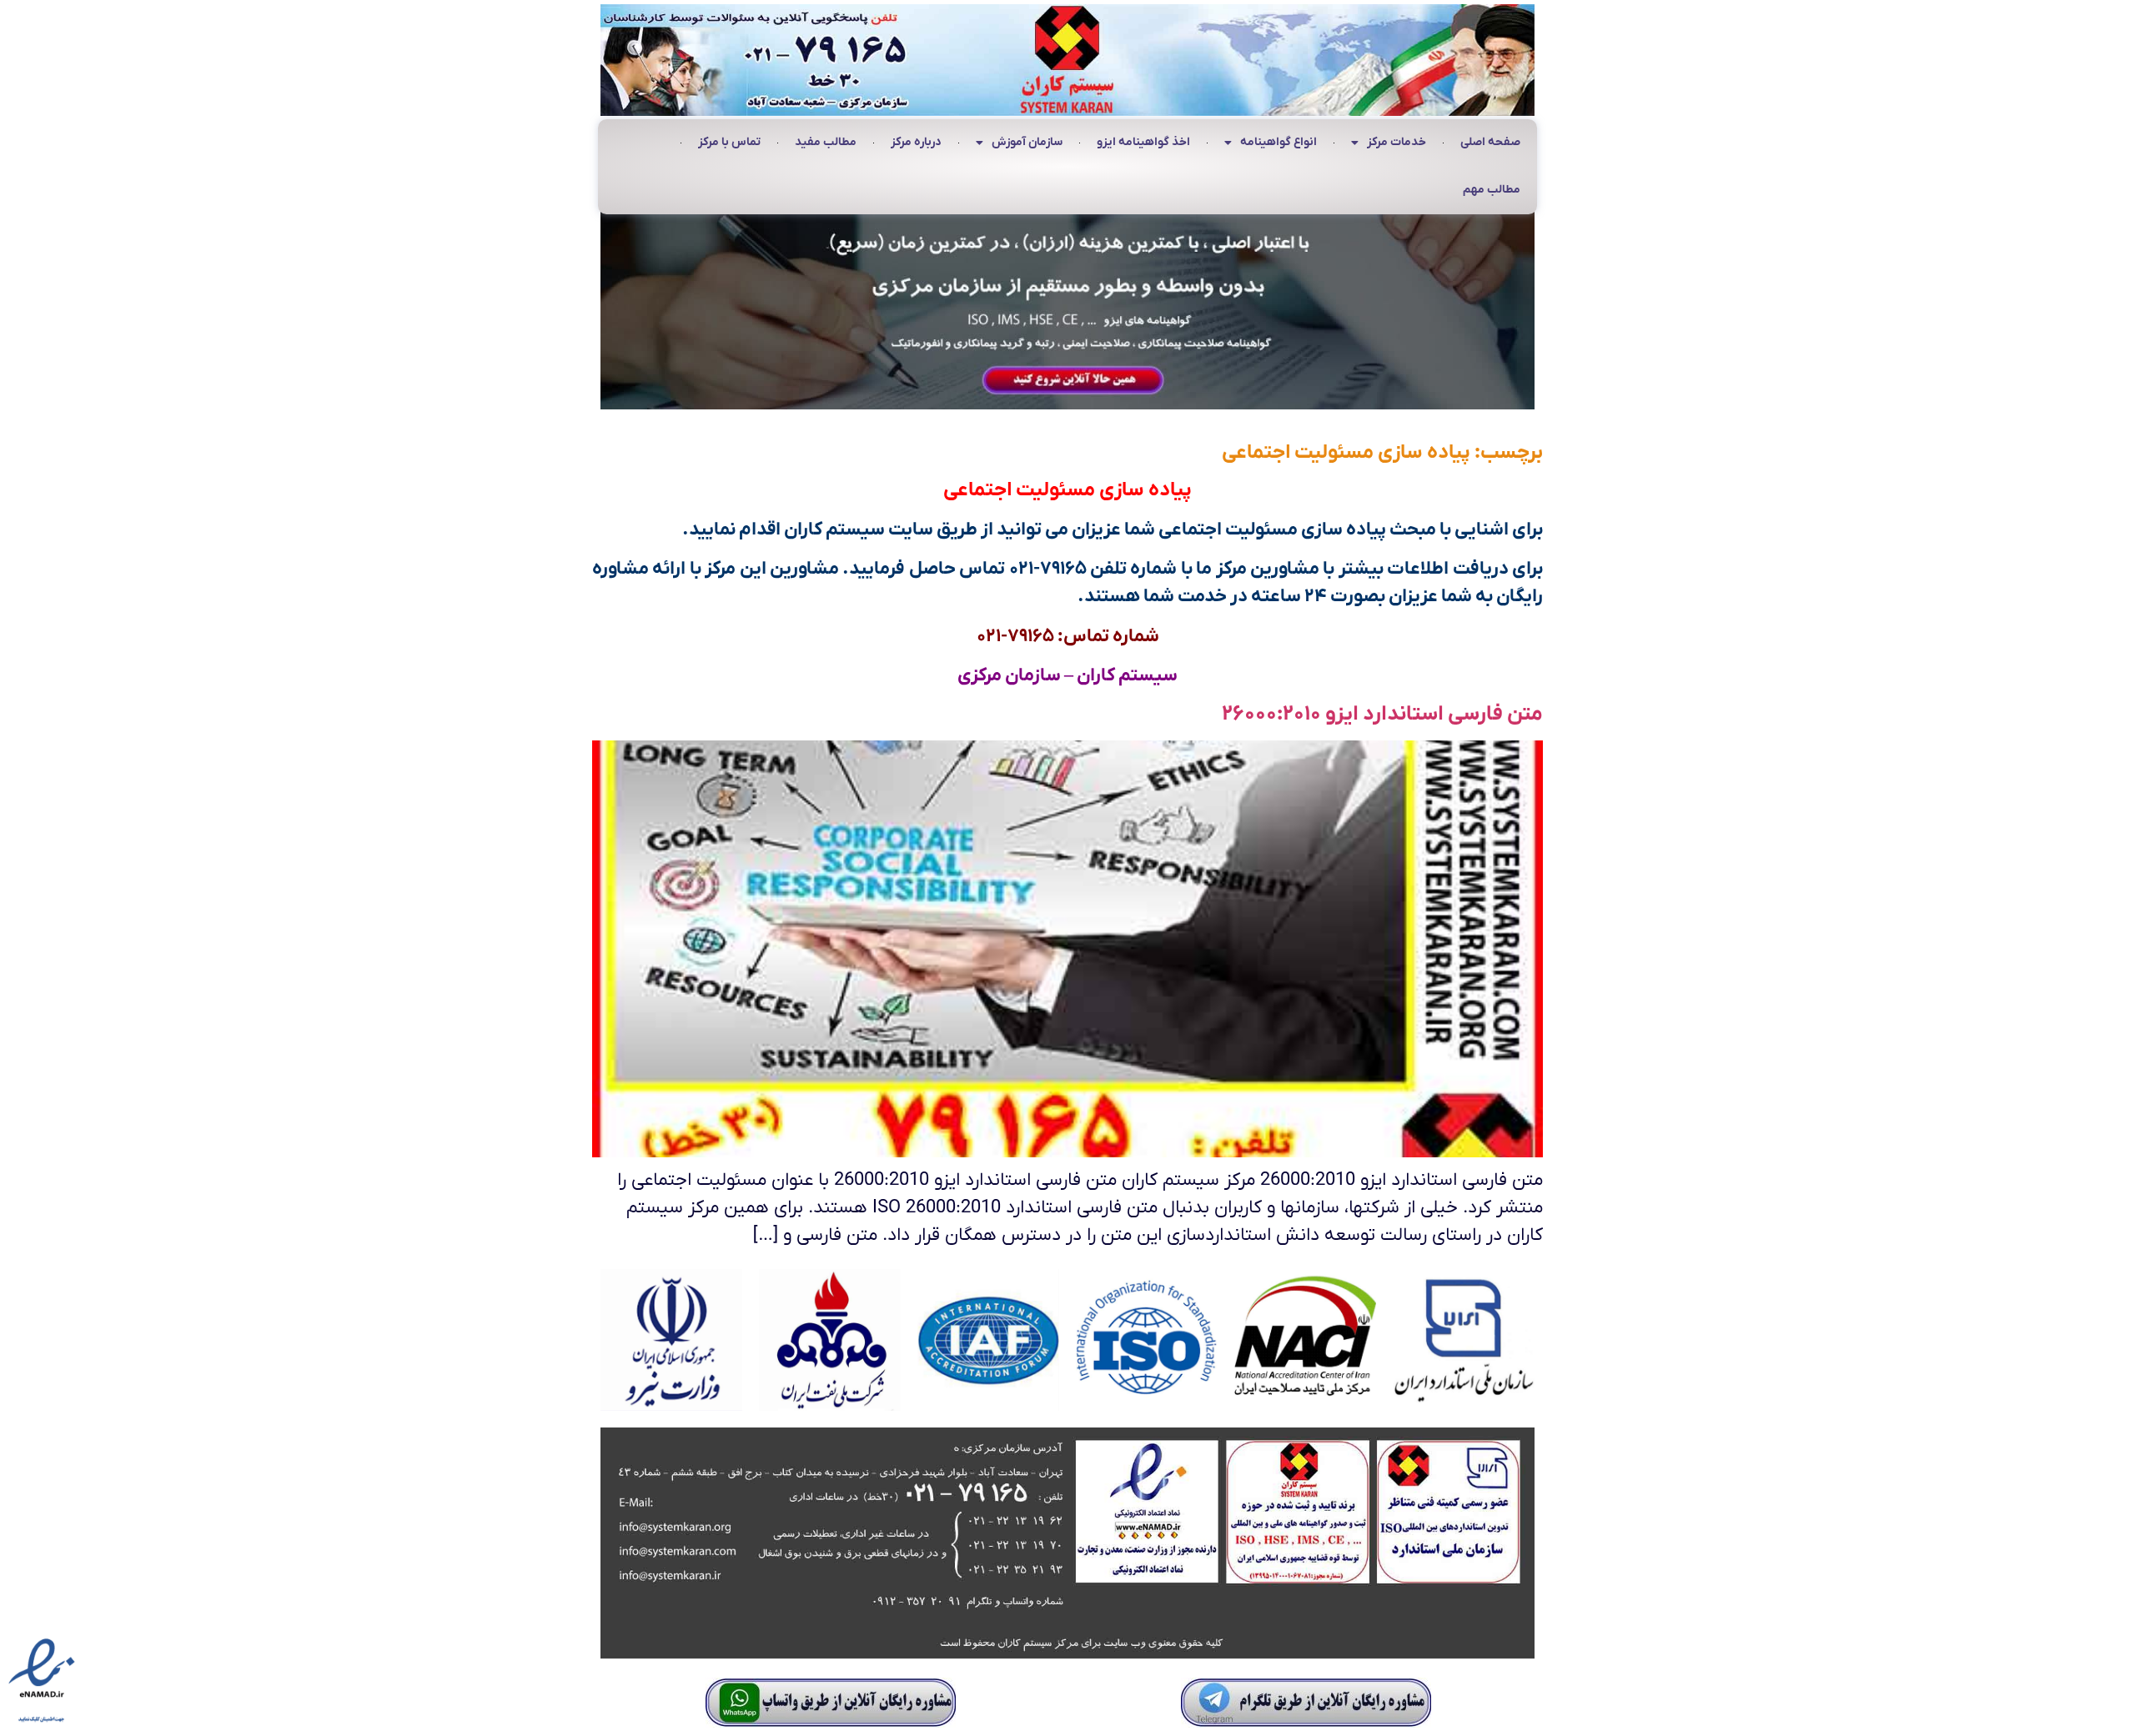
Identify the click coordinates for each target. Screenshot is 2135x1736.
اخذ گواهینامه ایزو (1143, 142)
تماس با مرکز (729, 142)
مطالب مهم (1492, 190)
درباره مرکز (916, 142)
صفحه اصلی (1490, 142)
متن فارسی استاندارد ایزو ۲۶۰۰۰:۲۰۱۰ (1382, 714)
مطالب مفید (826, 142)
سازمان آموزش (1027, 142)
